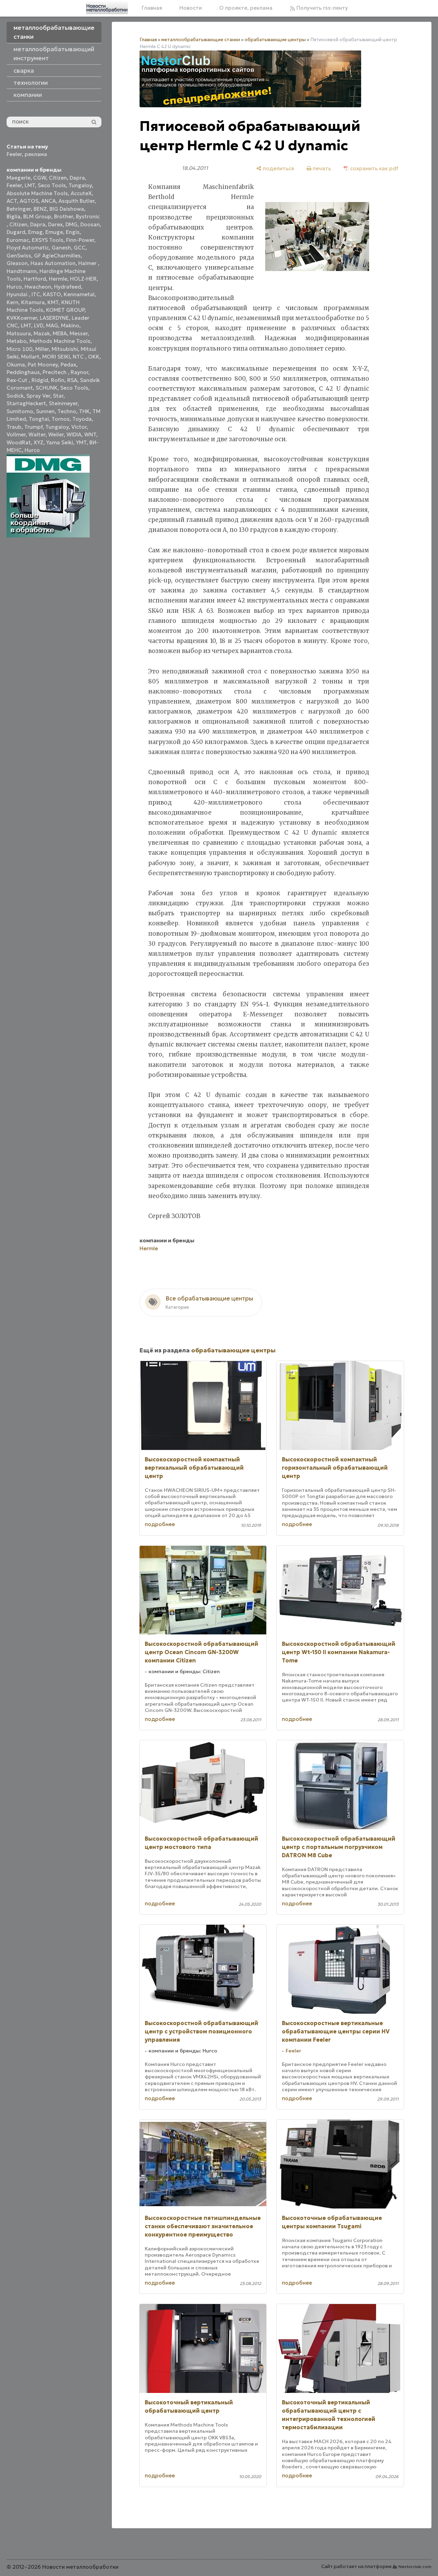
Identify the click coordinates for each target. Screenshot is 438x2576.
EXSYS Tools (48, 240)
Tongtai (39, 419)
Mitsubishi (65, 349)
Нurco (32, 450)
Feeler (14, 154)
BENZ (40, 209)
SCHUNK (47, 388)
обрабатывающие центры (275, 40)
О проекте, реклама (246, 8)
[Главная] (107, 8)
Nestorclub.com (415, 2566)
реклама (36, 154)
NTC (79, 357)
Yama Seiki (60, 442)
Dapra (77, 178)
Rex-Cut (18, 380)
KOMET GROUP (65, 310)
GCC (80, 248)
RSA (72, 380)
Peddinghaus (23, 372)
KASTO (52, 294)
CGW (40, 178)
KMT (53, 302)
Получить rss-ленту (321, 8)
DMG (71, 224)
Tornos (61, 419)
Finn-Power (80, 240)
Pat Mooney (43, 365)
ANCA (48, 201)
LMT (30, 185)
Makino (70, 325)
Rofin (58, 380)
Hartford (35, 279)
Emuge (54, 232)
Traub (14, 427)
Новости (191, 8)
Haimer (88, 263)
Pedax (68, 365)
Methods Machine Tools (60, 341)
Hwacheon (38, 287)
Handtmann (22, 271)
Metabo (17, 341)
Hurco (14, 287)
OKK (94, 357)
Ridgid (40, 380)
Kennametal (79, 294)
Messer (79, 333)
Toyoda (82, 419)
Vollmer (16, 434)
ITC (36, 294)
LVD (39, 325)
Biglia (14, 216)
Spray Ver (38, 396)
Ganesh (61, 248)
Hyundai (18, 294)
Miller (42, 349)
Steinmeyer (63, 403)
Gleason (17, 263)
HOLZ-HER (83, 279)
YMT (81, 442)
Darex (55, 224)
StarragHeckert (26, 403)
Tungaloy (80, 185)
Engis (73, 232)
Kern (12, 302)
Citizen (58, 178)
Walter (37, 434)
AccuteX (81, 193)
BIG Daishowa (67, 209)
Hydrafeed (68, 287)
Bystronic (88, 216)
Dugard (16, 232)
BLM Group (37, 216)
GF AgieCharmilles (57, 256)
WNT (90, 434)
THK (84, 411)
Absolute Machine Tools (37, 193)
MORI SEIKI (56, 357)
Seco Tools (52, 185)
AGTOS (29, 201)
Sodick (15, 396)
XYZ (38, 442)
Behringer (19, 209)
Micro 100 (20, 349)
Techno (67, 411)
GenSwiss (19, 256)
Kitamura (33, 302)
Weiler (56, 434)
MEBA (60, 333)
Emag (35, 232)
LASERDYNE (54, 318)
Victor (79, 427)
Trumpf (33, 427)
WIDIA (74, 434)
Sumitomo (20, 411)
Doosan (90, 224)
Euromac (18, 240)
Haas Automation (53, 263)
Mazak (42, 333)
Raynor (79, 372)
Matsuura (19, 333)
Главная (152, 8)
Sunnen (45, 411)
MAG (52, 325)
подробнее (160, 1524)
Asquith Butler (77, 201)
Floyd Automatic (28, 248)
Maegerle (19, 178)
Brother (64, 216)
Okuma (16, 365)
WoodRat (19, 442)
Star (58, 396)
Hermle (58, 279)
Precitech (55, 372)
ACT (12, 201)
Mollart (30, 357)
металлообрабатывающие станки (201, 40)
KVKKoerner (22, 318)
